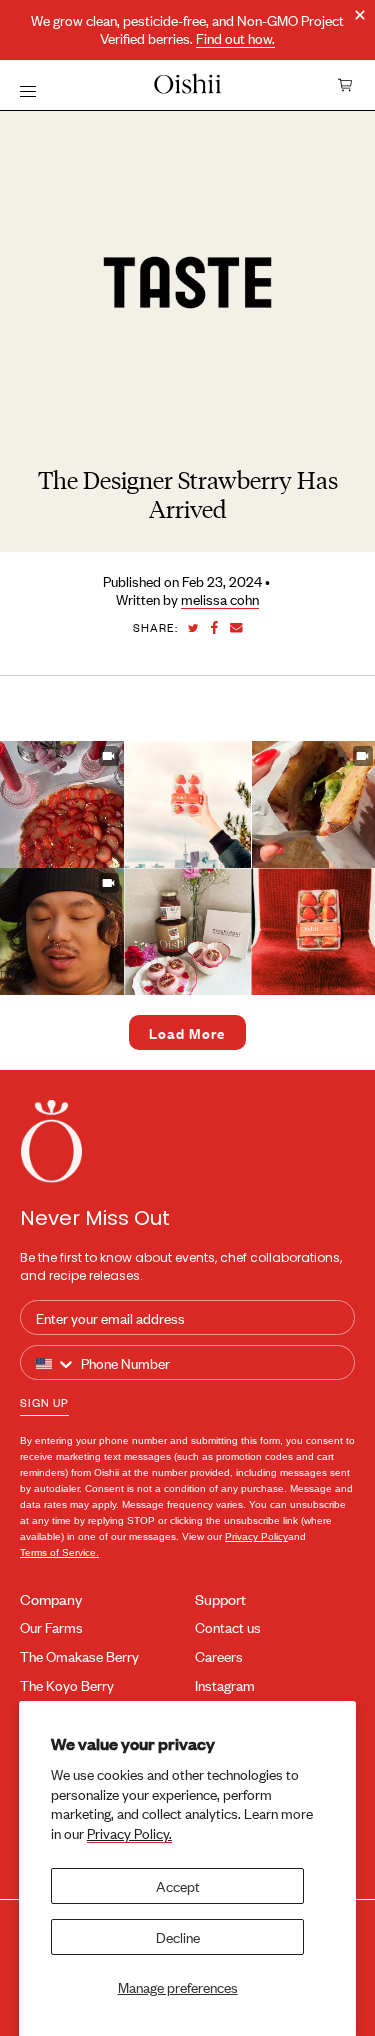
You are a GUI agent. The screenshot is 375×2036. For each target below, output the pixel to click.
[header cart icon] (346, 85)
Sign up (44, 1402)
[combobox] (56, 1363)
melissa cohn (220, 599)
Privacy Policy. (129, 1833)
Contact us (228, 1627)
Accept (178, 1885)
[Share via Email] (236, 628)
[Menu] (28, 90)
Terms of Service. (59, 1552)
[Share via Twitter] (193, 628)
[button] (187, 804)
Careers (219, 1656)
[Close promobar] (360, 15)
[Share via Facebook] (214, 627)
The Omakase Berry (79, 1656)
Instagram (225, 1685)
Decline (178, 1936)
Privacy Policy (256, 1536)
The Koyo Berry (67, 1685)
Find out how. (235, 38)
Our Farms (51, 1627)
